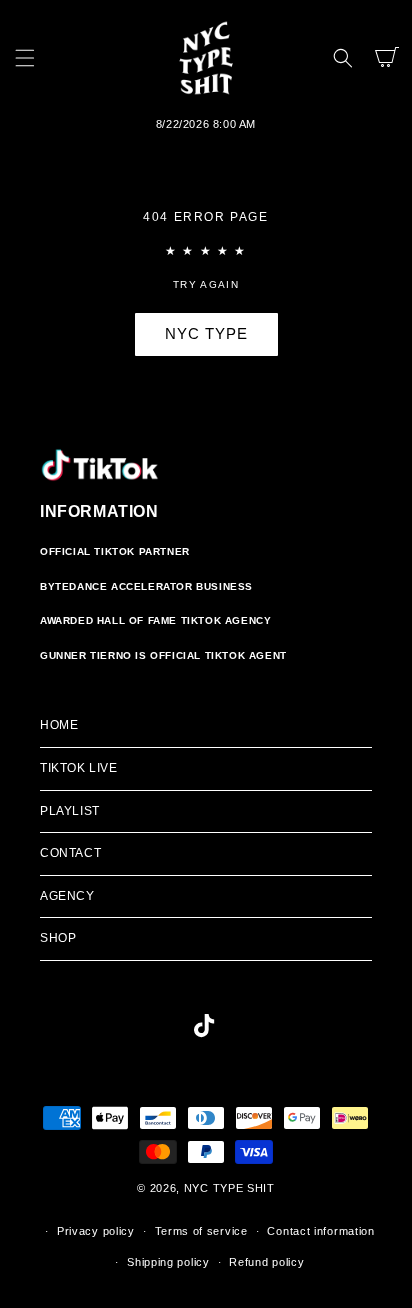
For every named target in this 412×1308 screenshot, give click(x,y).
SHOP (58, 938)
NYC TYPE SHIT (229, 1188)
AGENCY (67, 896)
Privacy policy (96, 1231)
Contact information (320, 1231)
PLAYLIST (70, 811)
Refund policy (266, 1262)
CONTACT (70, 853)
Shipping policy (168, 1262)
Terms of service (201, 1231)
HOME (59, 725)
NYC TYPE (206, 333)
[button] (25, 58)
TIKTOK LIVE (79, 768)
